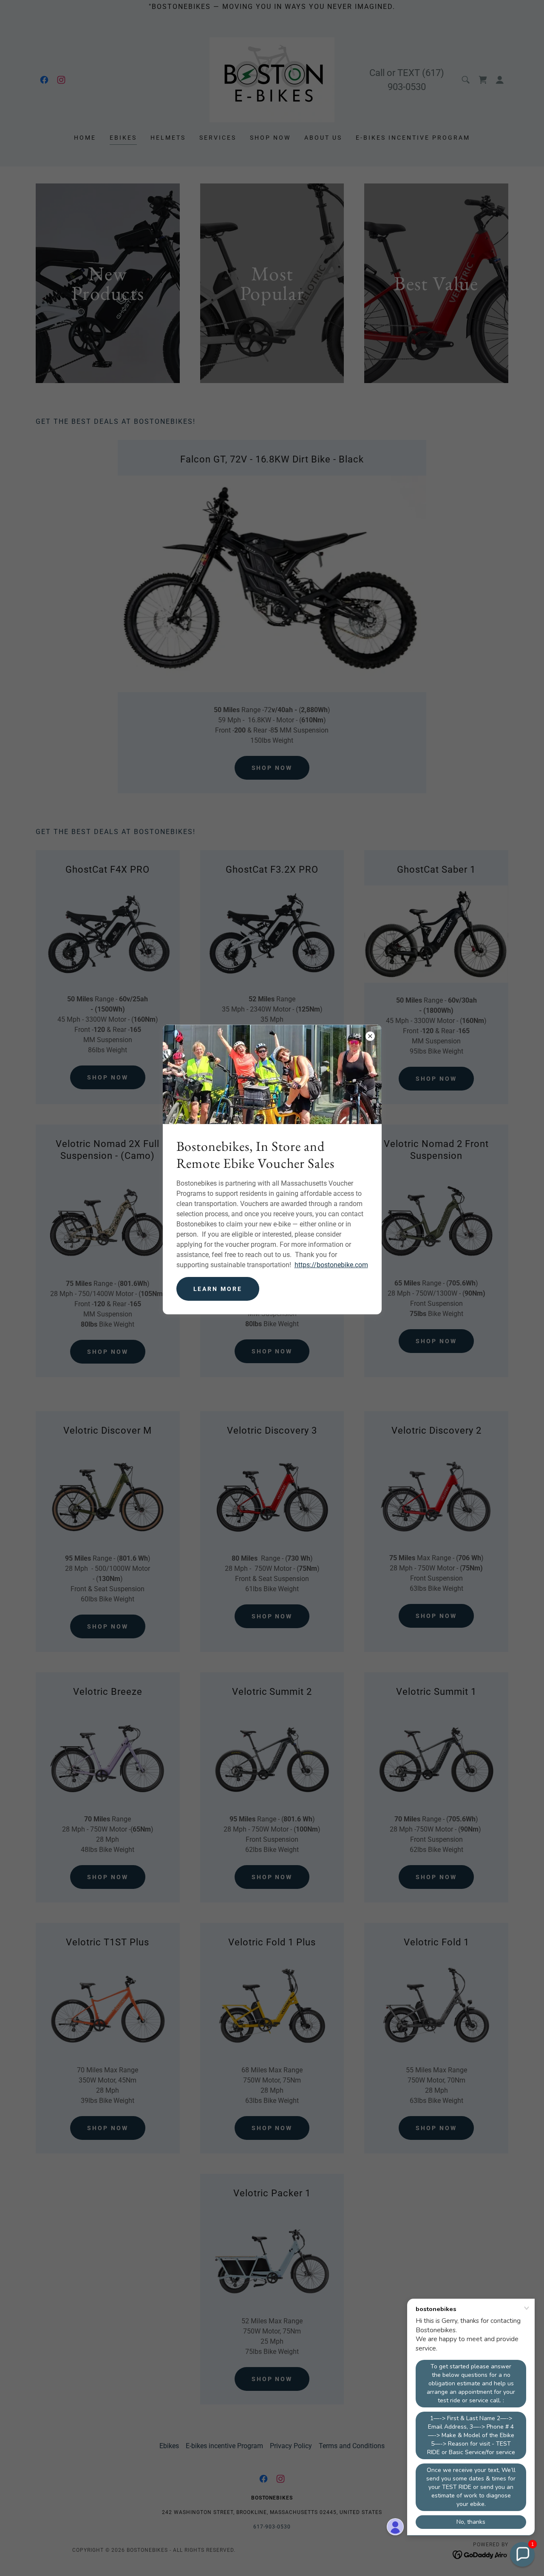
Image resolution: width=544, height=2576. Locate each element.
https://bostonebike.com (331, 1265)
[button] (522, 2554)
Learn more (218, 1289)
